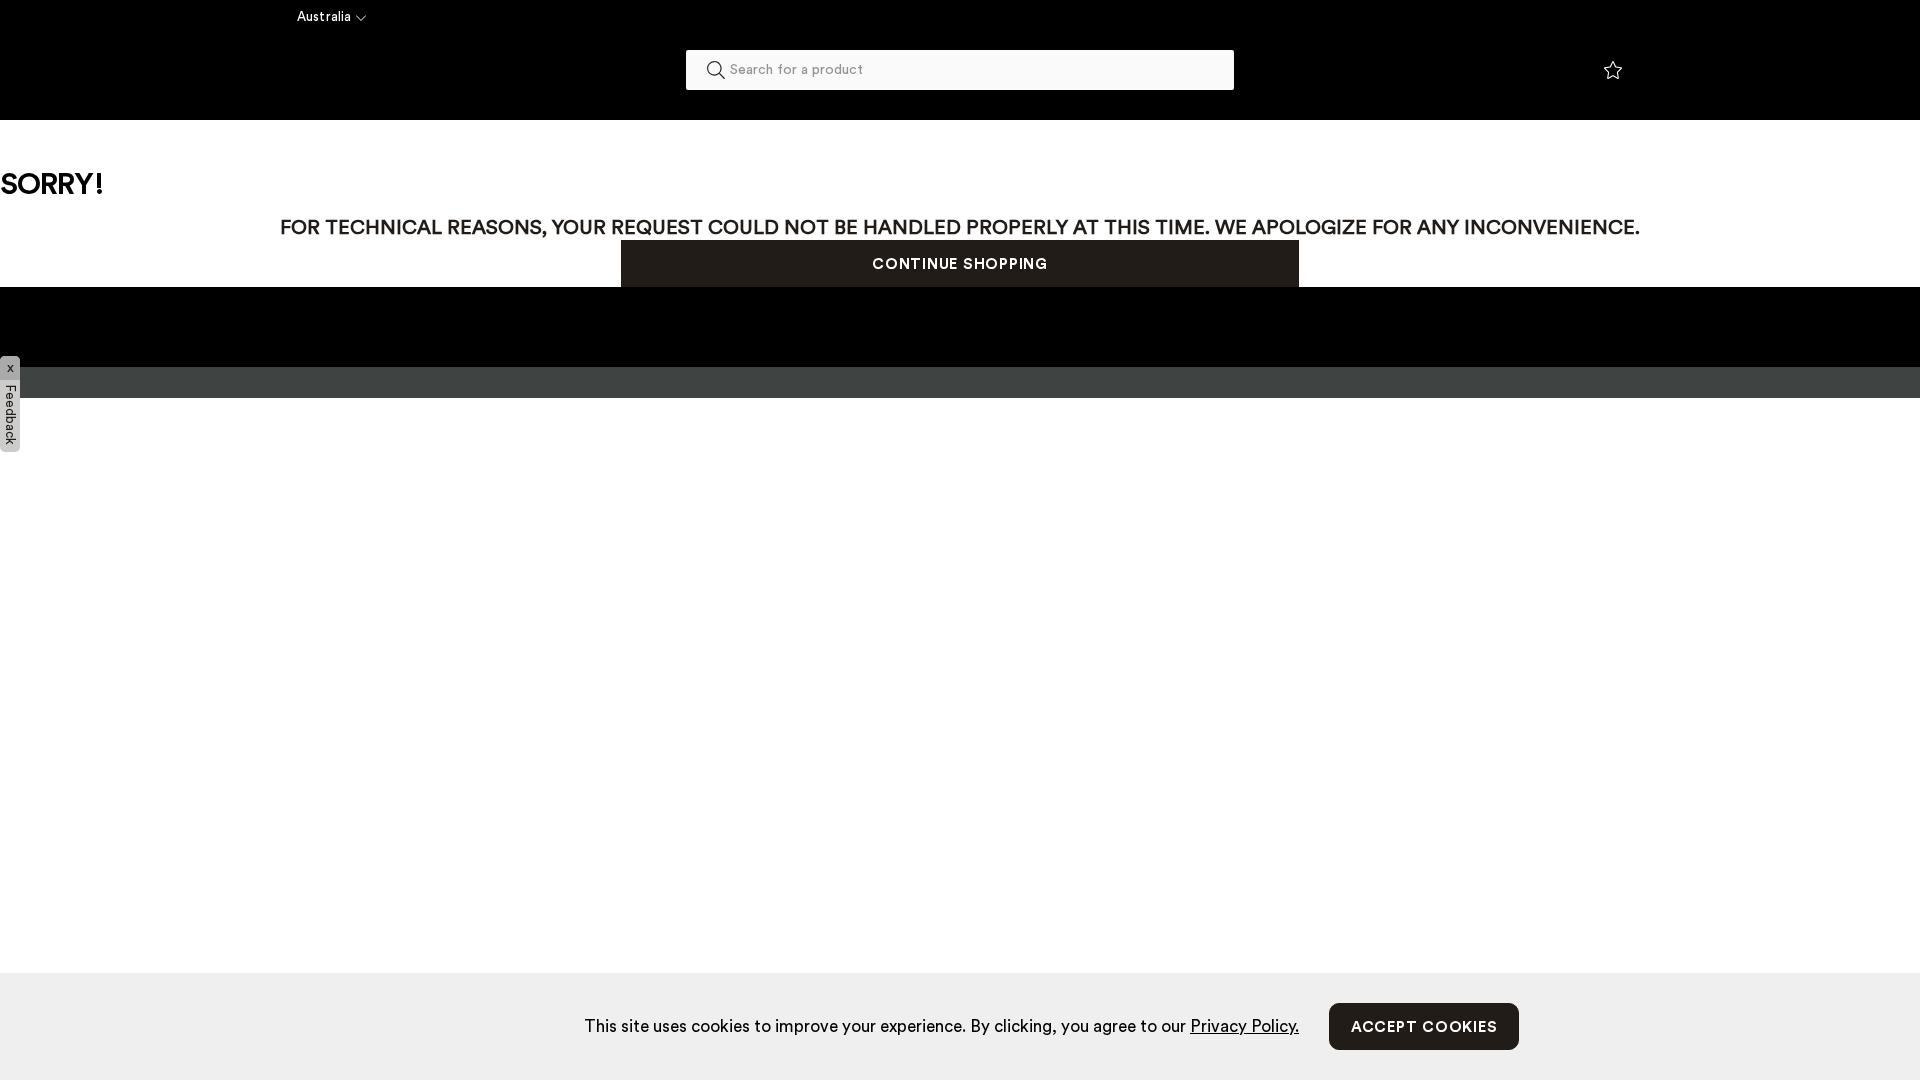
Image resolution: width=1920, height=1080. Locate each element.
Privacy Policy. (1244, 1026)
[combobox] (960, 70)
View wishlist (1613, 71)
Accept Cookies (1424, 1027)
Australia (324, 16)
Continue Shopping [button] (960, 264)
